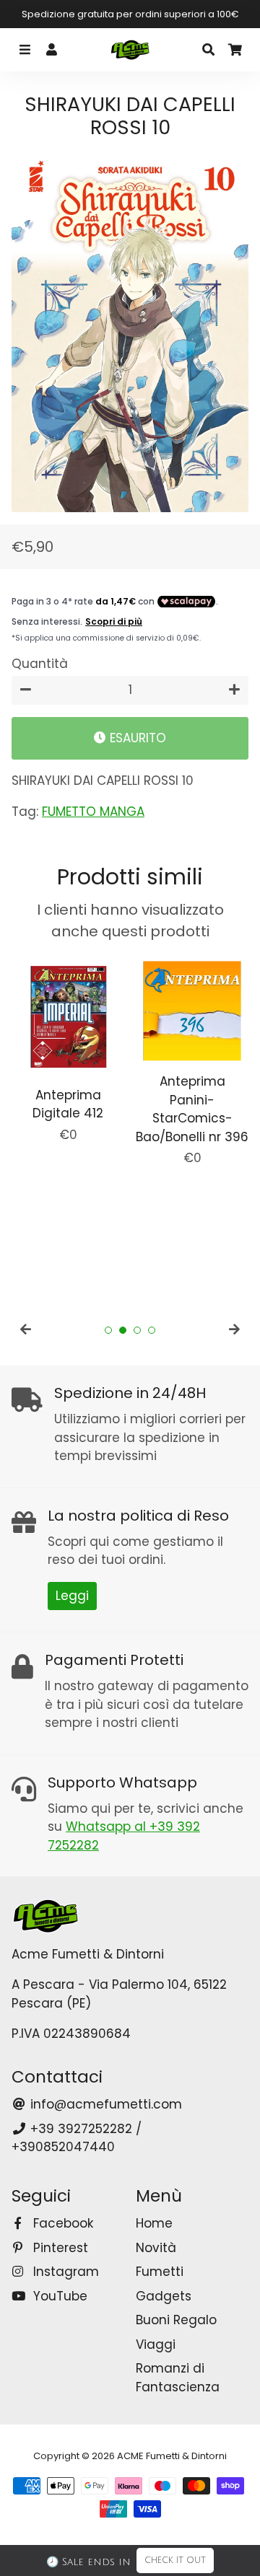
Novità (156, 2248)
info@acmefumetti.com (104, 2104)
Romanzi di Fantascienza (178, 2378)
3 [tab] (137, 1330)
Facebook (61, 2223)
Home (154, 2223)
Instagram (64, 2272)
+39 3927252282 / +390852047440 (77, 2138)
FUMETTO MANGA (93, 812)
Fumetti (160, 2272)
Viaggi (156, 2344)
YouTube (58, 2296)
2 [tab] (123, 1330)
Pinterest (59, 2248)
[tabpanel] (68, 1049)
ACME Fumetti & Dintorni (172, 2456)
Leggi (72, 1596)
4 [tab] (152, 1330)
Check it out (175, 2560)
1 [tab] (108, 1330)
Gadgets (164, 2296)
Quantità (40, 664)
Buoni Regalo (176, 2320)
